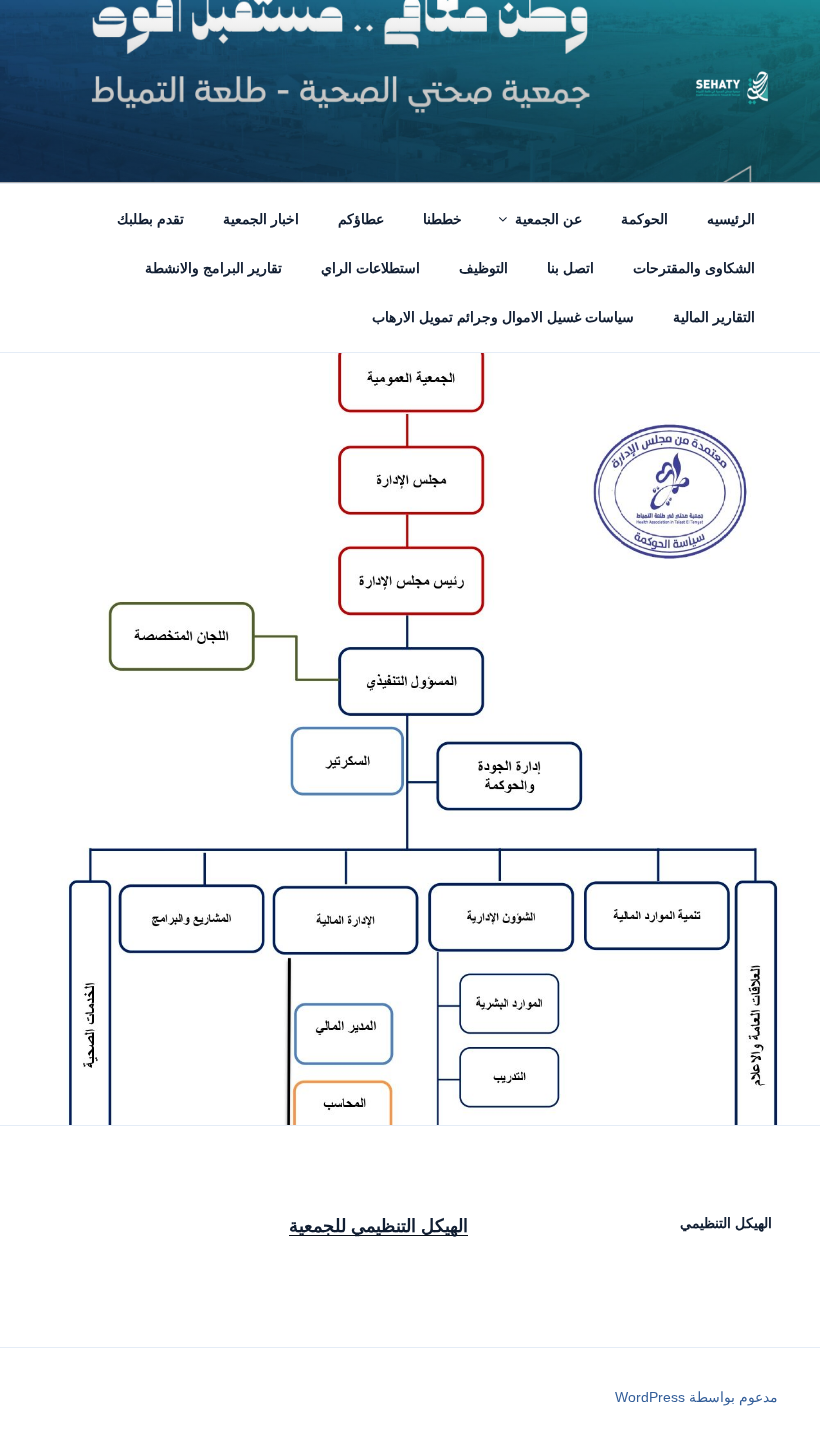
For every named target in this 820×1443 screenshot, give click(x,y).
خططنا (442, 219)
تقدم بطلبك (150, 219)
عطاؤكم (361, 219)
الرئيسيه (731, 219)
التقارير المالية (714, 317)
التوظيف (483, 268)
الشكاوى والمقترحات (694, 268)
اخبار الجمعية (261, 219)
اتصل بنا (570, 268)
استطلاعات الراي (370, 268)
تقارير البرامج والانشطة (213, 268)
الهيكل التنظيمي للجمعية (378, 1226)
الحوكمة (644, 219)
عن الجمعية (548, 219)
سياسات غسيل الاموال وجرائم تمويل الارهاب (503, 317)
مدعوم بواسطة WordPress (696, 1397)
